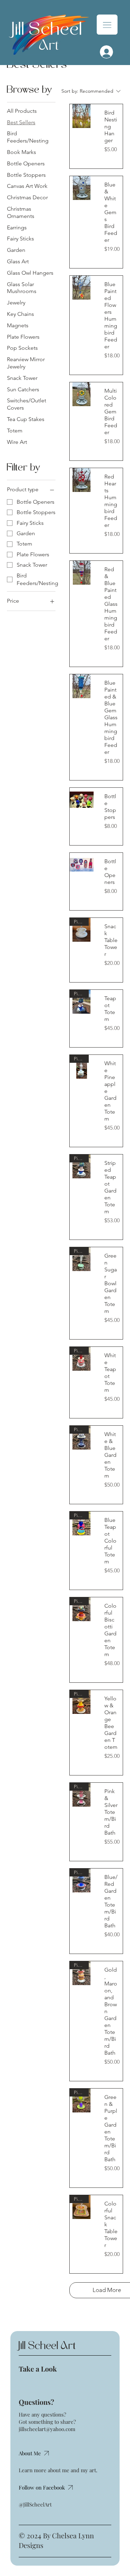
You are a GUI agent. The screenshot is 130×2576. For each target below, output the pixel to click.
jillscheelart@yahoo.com (47, 2429)
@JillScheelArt (35, 2504)
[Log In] (104, 52)
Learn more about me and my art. (58, 2470)
